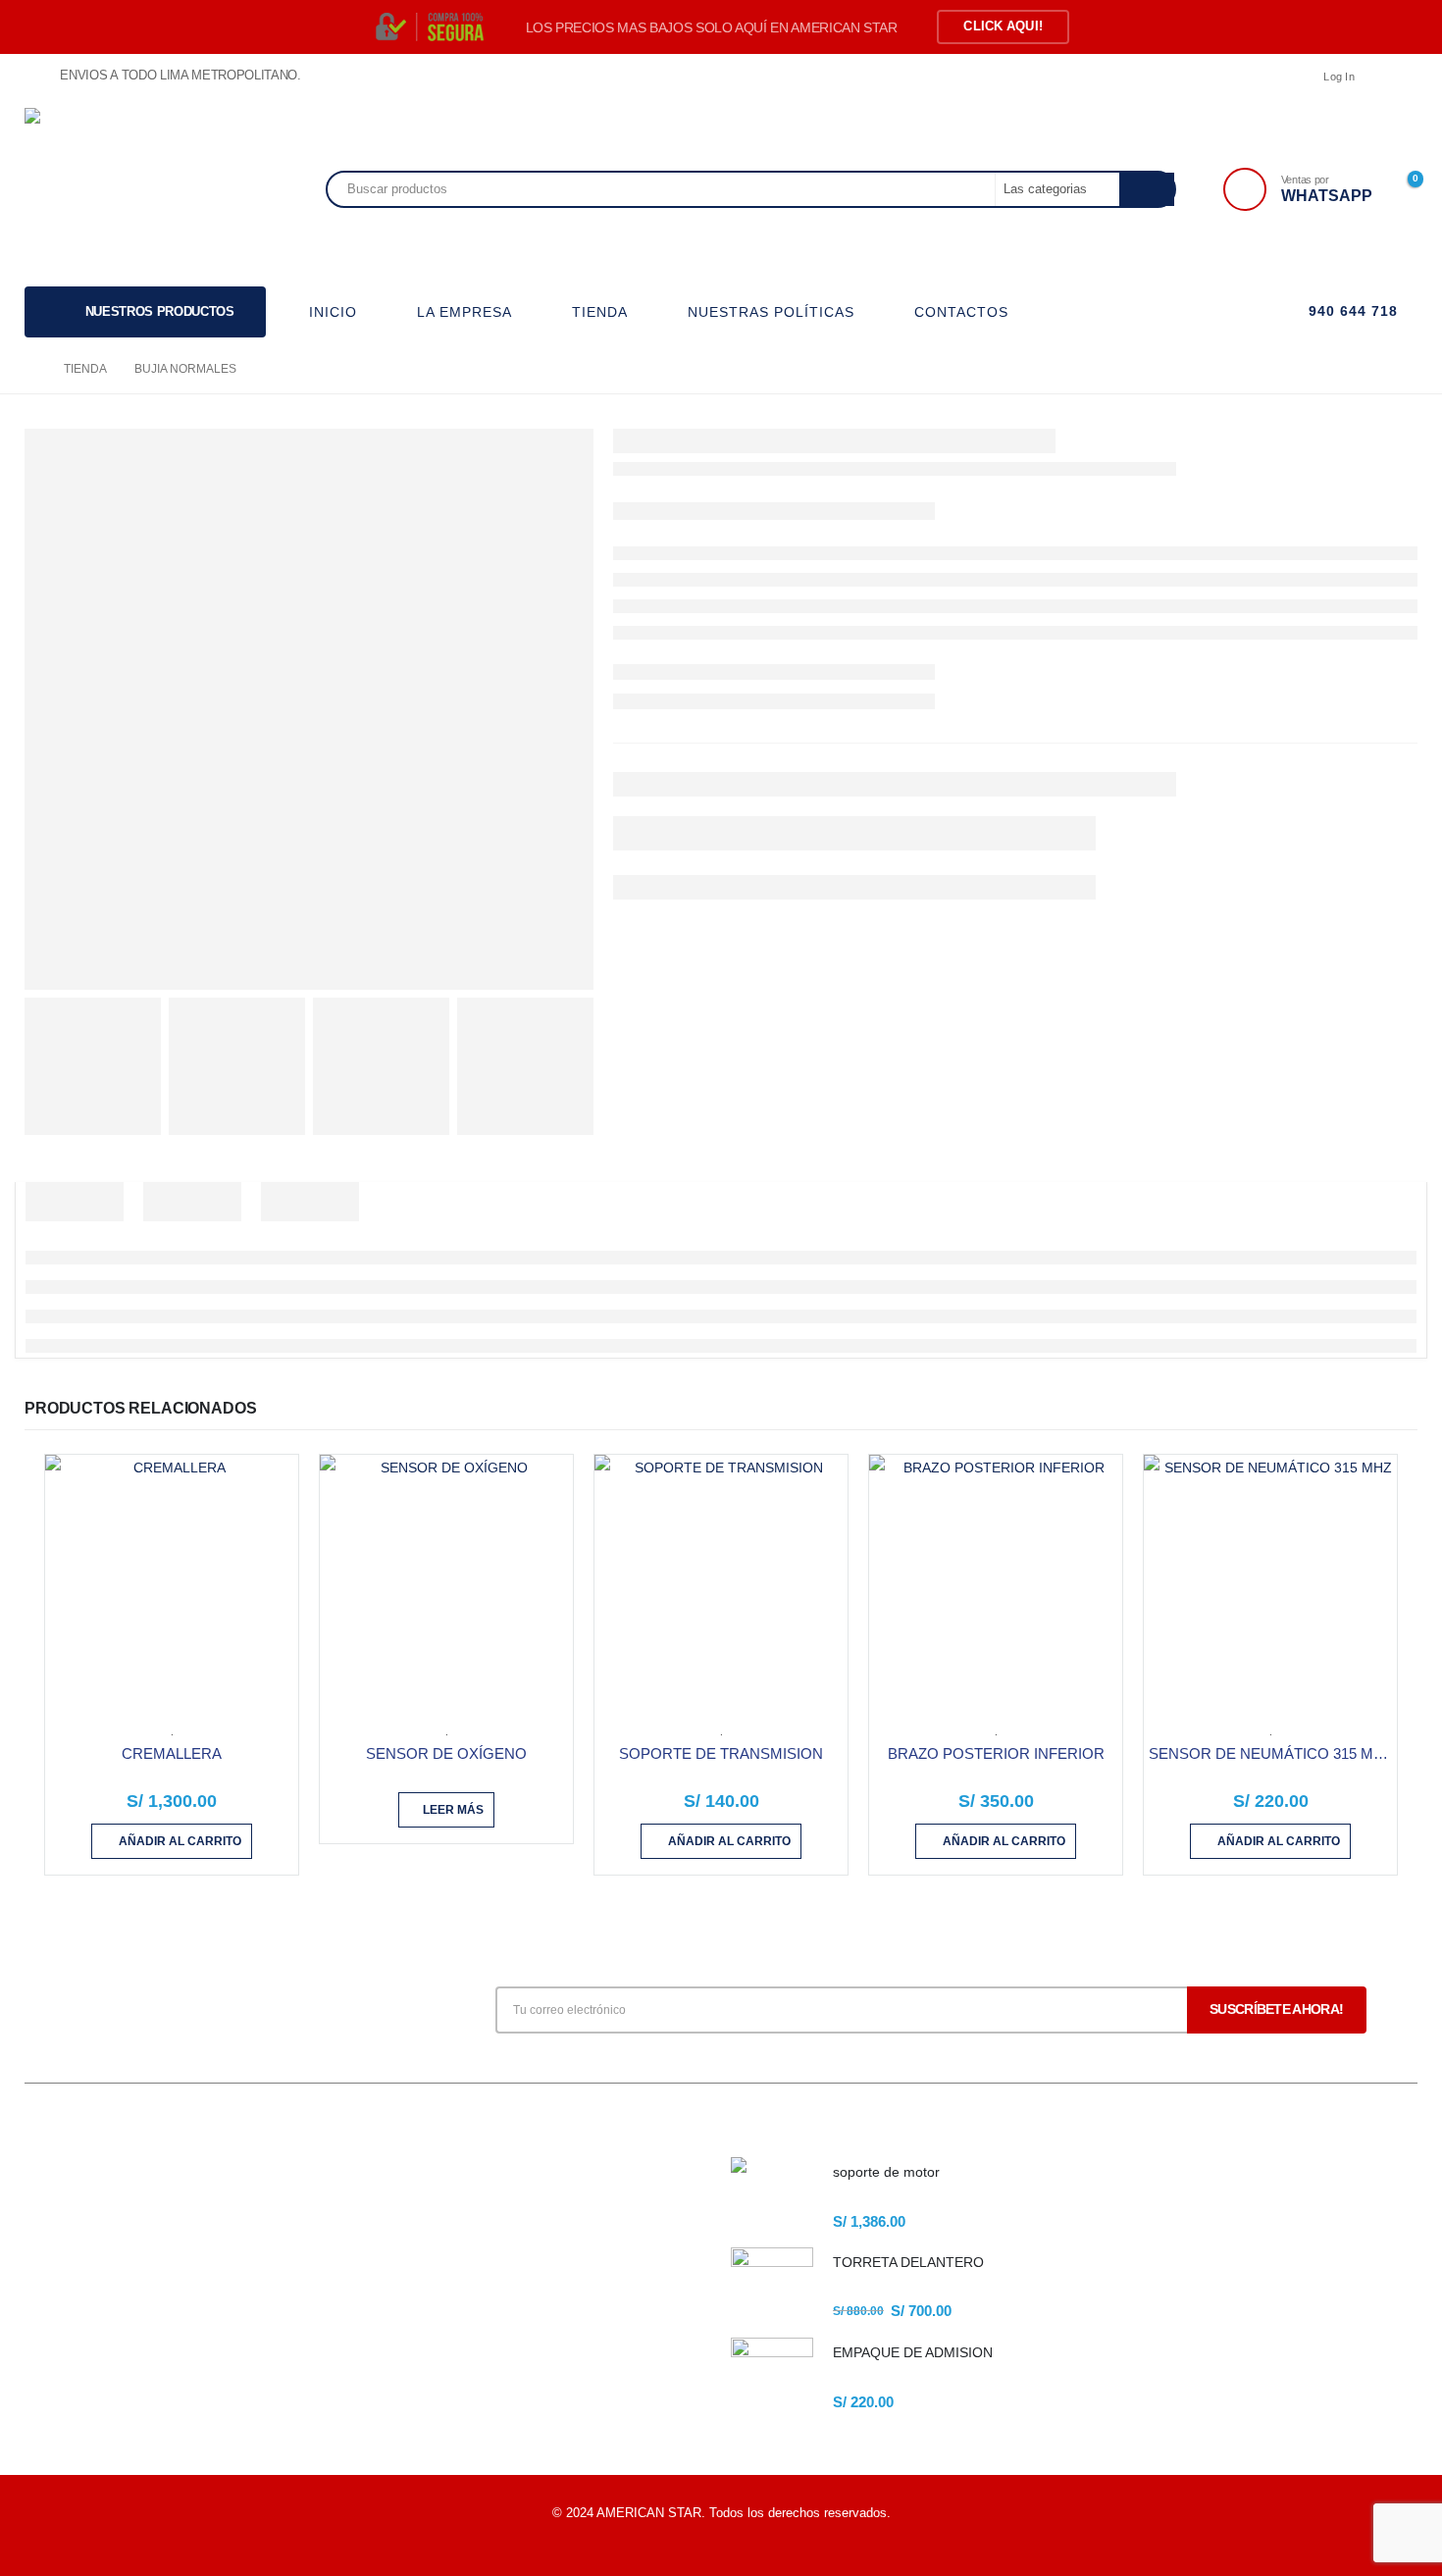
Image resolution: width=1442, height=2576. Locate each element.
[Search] (1147, 189)
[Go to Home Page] (30, 369)
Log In (1339, 77)
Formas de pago (424, 2311)
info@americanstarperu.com (167, 2267)
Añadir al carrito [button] (180, 1841)
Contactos (407, 2344)
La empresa (411, 2211)
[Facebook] (1403, 77)
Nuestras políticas (429, 2277)
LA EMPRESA (464, 312)
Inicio (393, 2177)
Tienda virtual (416, 2244)
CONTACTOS (961, 312)
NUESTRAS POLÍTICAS (771, 312)
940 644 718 (1351, 311)
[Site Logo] (112, 189)
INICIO (333, 312)
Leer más (453, 1810)
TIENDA (600, 312)
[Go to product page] (172, 1581)
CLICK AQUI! (1003, 26)
